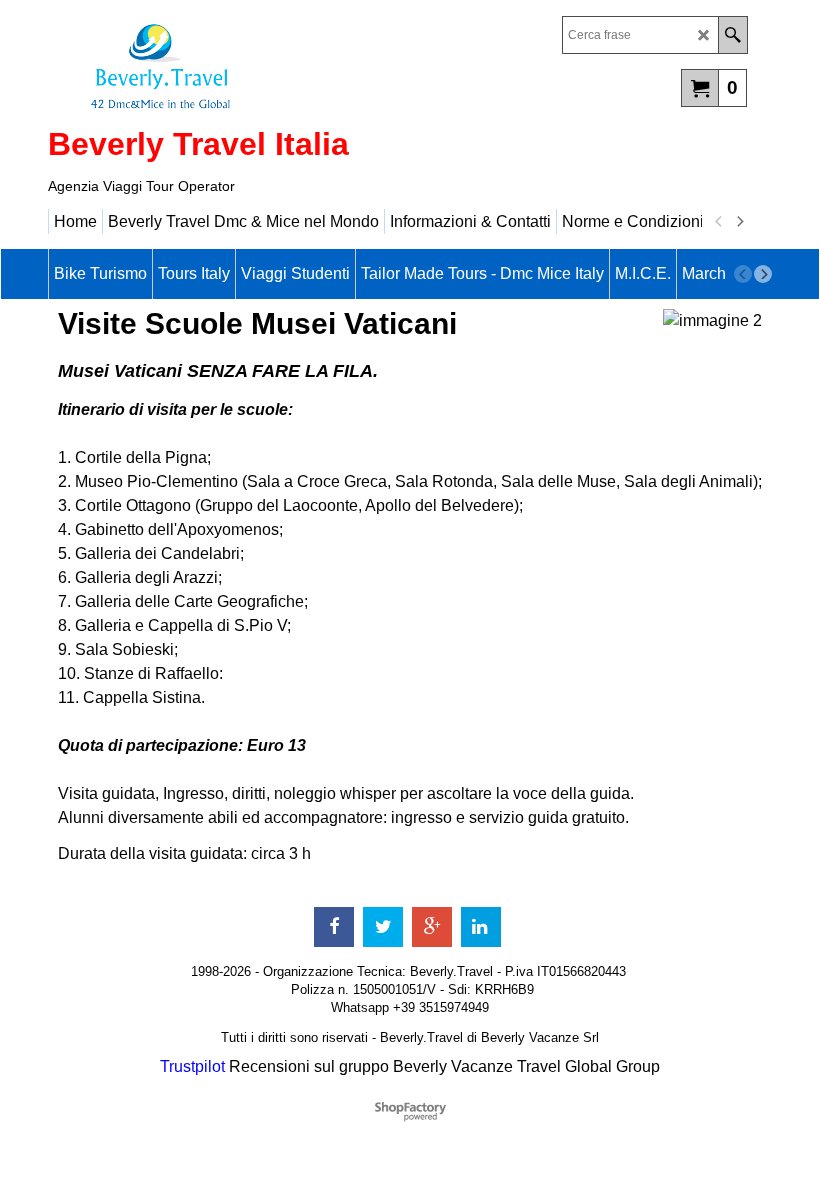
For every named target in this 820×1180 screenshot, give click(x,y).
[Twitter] (383, 927)
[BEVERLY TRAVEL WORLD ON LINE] (223, 66)
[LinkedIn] (481, 927)
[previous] (719, 222)
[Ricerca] (732, 35)
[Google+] (432, 927)
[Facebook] (334, 927)
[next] (739, 222)
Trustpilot (192, 1066)
